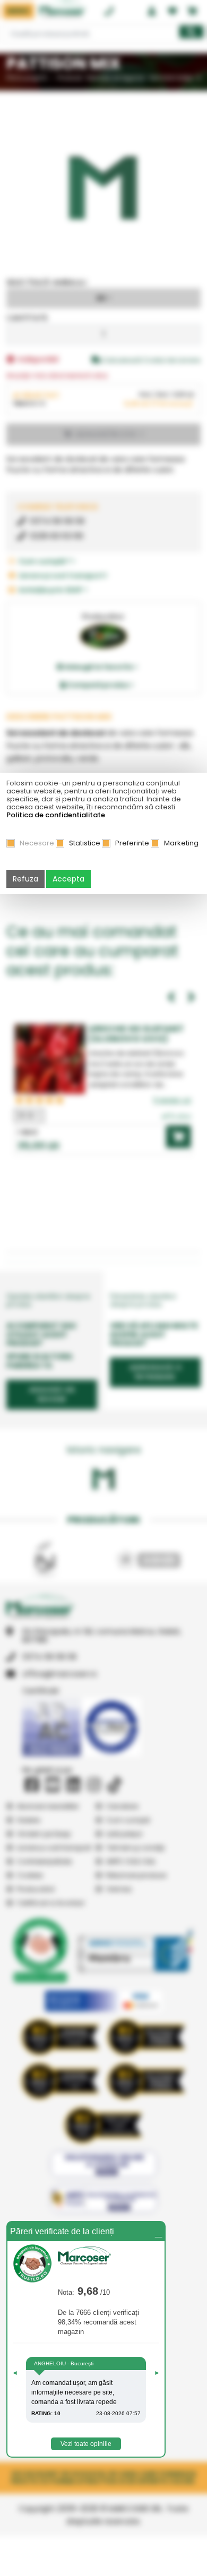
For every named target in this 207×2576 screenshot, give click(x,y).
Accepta (68, 879)
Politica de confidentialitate (56, 815)
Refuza (25, 879)
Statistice (85, 843)
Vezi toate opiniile (86, 2444)
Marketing (181, 843)
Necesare (37, 843)
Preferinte (132, 843)
